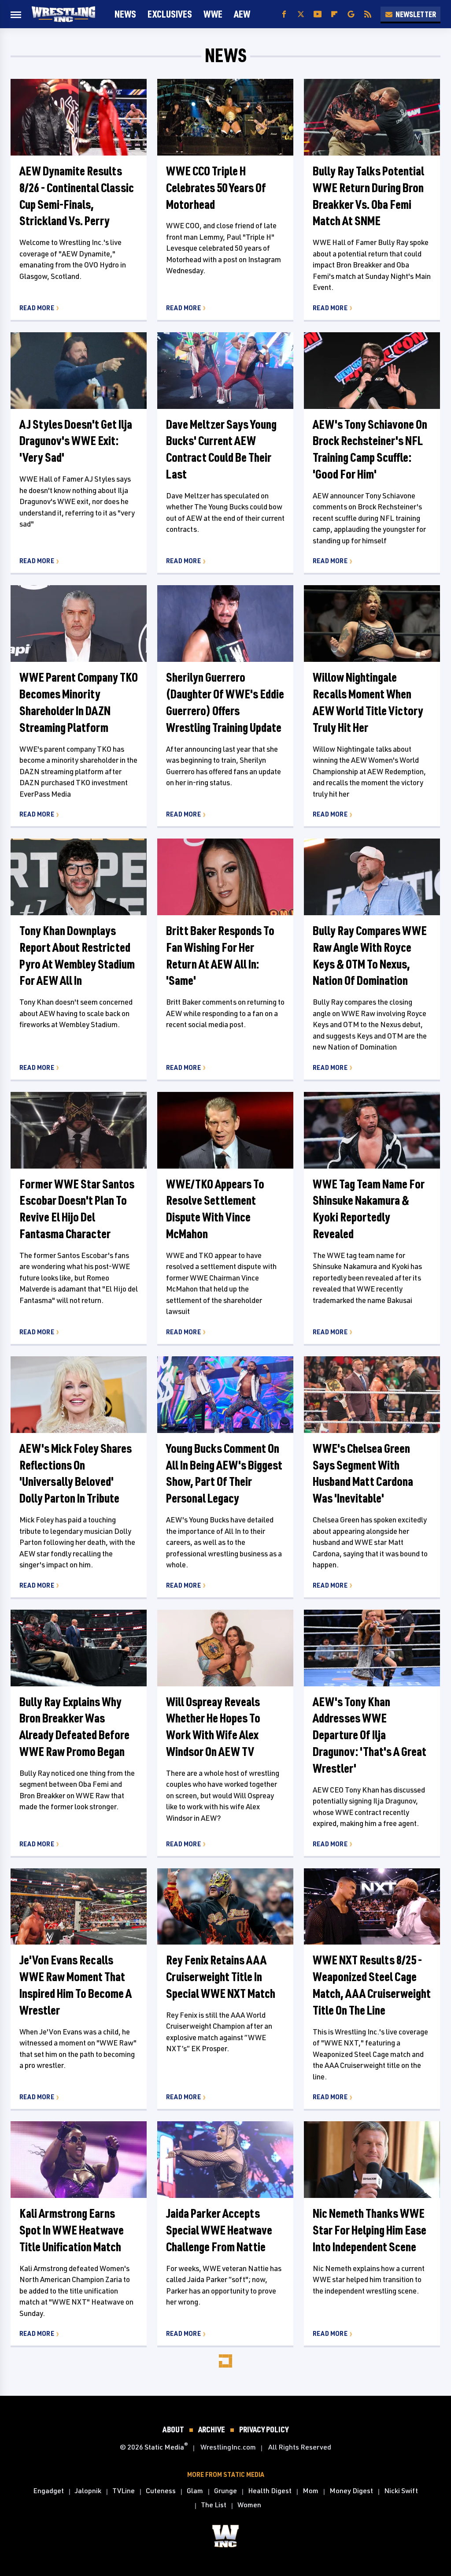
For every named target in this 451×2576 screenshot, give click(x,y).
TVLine (124, 2491)
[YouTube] (318, 14)
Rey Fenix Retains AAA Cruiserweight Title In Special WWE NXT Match (221, 1977)
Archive (212, 2429)
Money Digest (351, 2491)
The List (214, 2505)
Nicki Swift (401, 2491)
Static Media (164, 2447)
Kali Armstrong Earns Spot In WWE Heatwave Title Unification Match (72, 2230)
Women (249, 2505)
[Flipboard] (334, 14)
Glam (195, 2491)
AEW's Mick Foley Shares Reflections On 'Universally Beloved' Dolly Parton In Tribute (76, 1473)
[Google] (351, 14)
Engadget (48, 2491)
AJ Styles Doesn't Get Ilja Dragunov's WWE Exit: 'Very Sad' (76, 441)
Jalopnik (88, 2491)
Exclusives (170, 14)
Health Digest (270, 2491)
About (173, 2429)
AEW (242, 14)
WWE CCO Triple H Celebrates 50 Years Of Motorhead (216, 187)
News (125, 14)
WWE (213, 14)
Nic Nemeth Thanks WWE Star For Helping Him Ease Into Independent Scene (370, 2230)
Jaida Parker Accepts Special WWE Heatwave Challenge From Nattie (219, 2230)
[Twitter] (301, 14)
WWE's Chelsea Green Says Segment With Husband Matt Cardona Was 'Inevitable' (363, 1473)
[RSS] (368, 14)
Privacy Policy (264, 2429)
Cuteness (161, 2491)
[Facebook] (284, 14)
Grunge (225, 2491)
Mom (311, 2491)
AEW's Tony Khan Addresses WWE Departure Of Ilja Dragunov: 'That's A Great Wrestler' (370, 1735)
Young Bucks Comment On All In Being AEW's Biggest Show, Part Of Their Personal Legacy (224, 1473)
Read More (37, 308)
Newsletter (416, 14)
